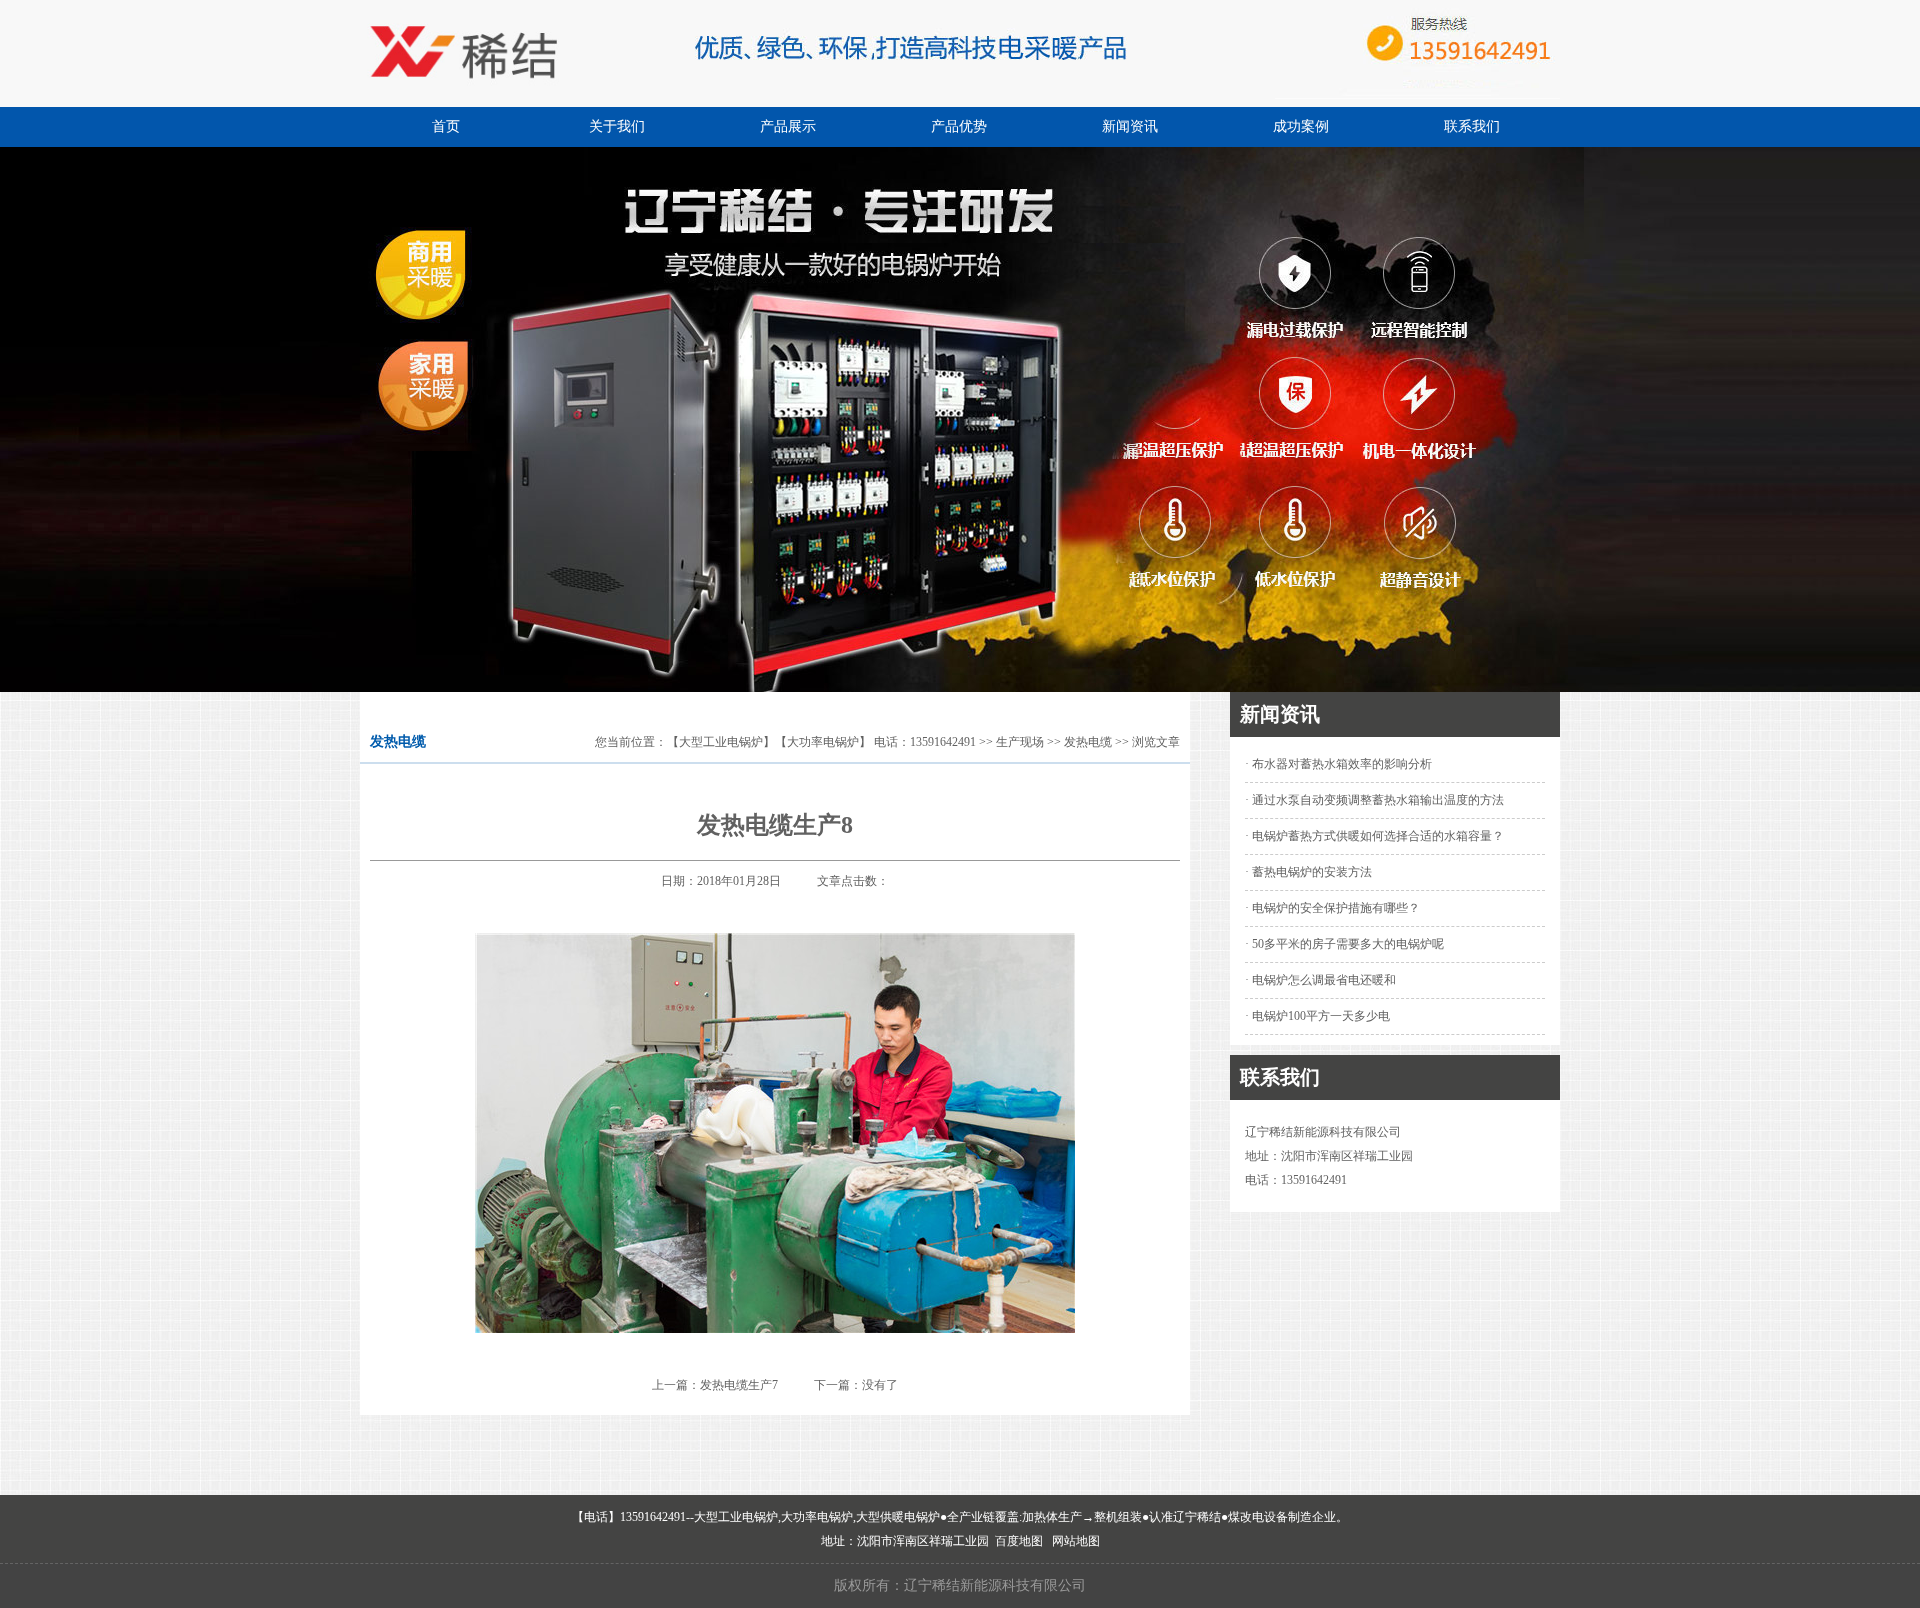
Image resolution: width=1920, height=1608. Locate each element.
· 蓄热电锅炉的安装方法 (1308, 872)
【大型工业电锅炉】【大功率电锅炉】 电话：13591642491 (821, 742)
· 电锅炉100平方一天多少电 (1317, 1016)
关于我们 (617, 126)
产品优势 (959, 126)
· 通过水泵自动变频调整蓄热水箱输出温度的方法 (1374, 800)
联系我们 (1472, 126)
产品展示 (788, 126)
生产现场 (1020, 742)
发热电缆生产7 (739, 1385)
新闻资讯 (1130, 126)
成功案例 (1301, 126)
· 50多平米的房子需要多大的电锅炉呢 (1344, 944)
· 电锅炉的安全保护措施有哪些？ (1332, 908)
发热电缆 (1088, 742)
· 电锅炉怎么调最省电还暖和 (1320, 980)
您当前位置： (631, 742)
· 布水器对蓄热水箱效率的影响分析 (1338, 764)
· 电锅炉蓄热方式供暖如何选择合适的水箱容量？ (1374, 836)
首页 (446, 126)
